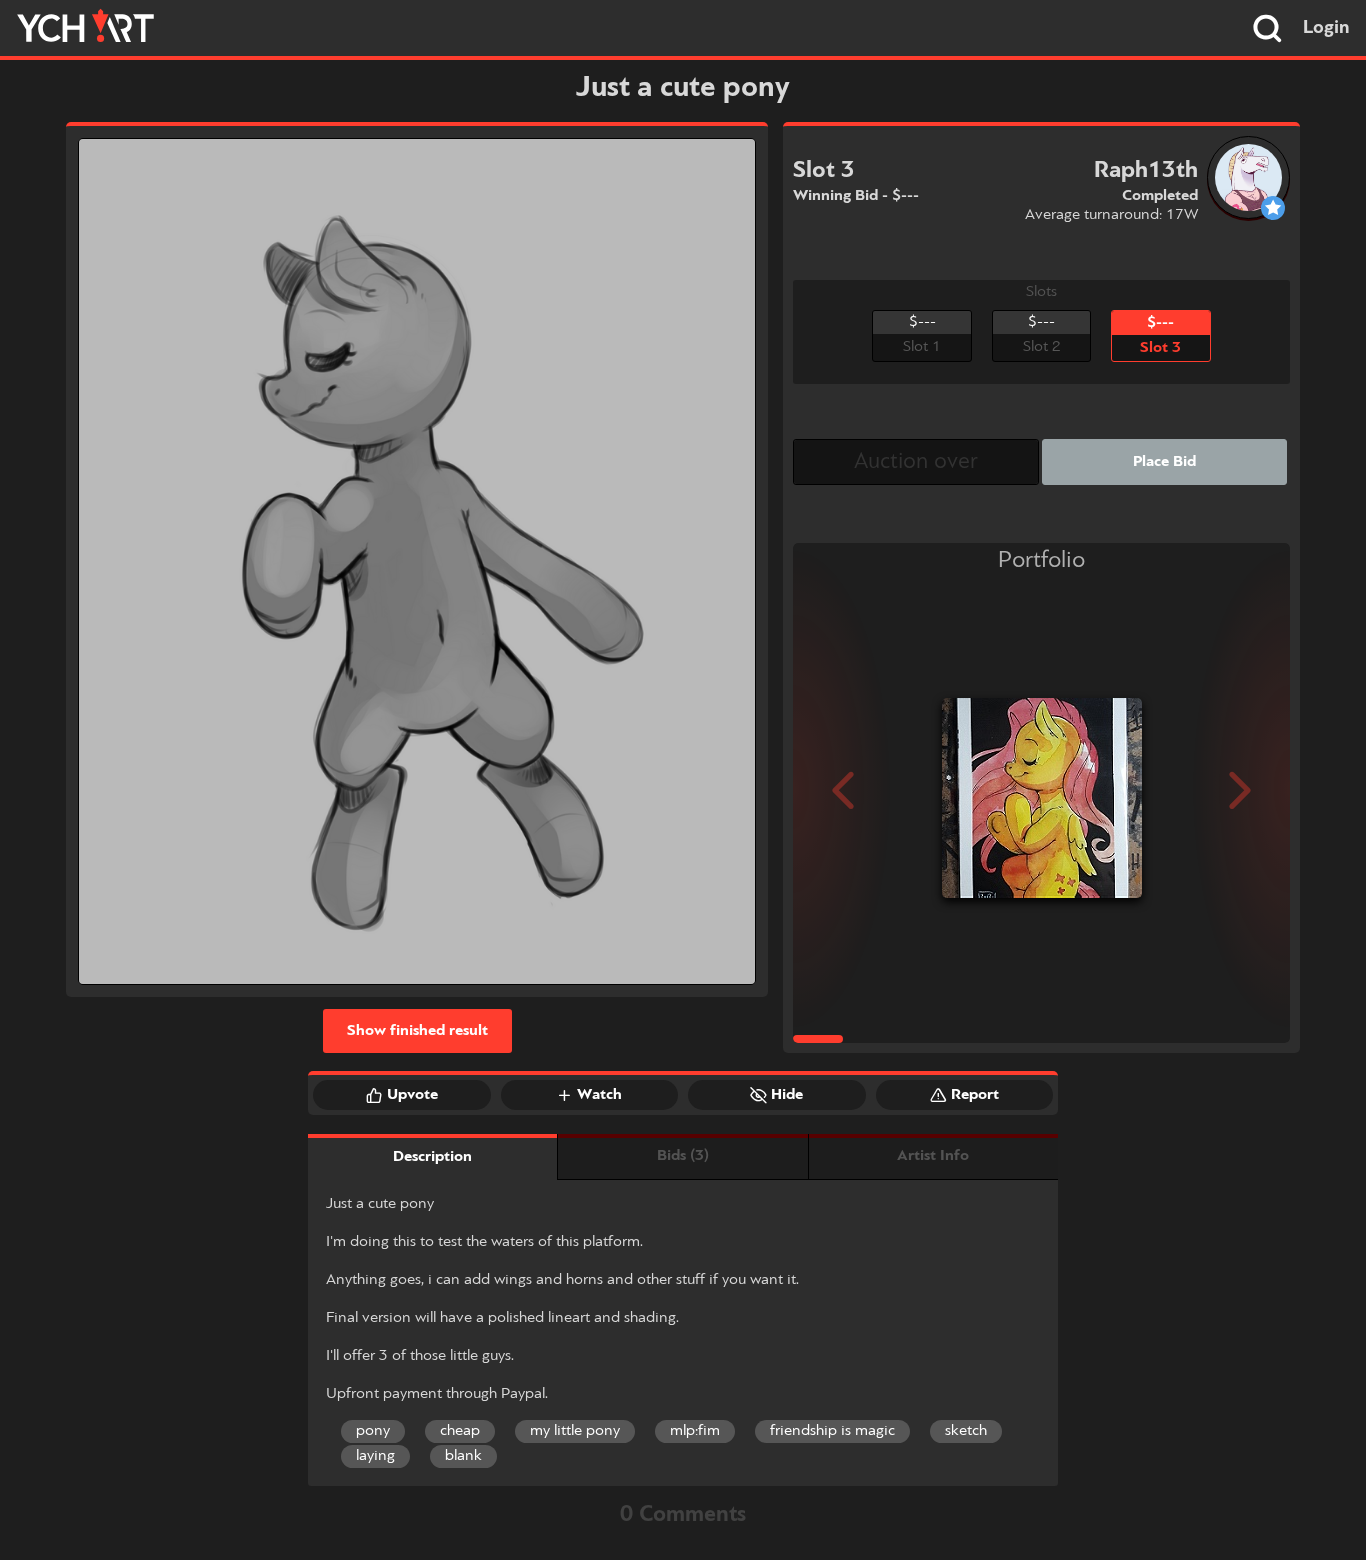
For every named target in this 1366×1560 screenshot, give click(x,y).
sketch (966, 1431)
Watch (599, 1095)
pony (373, 1431)
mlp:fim (695, 1431)
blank (463, 1456)
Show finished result (417, 1031)
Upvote (412, 1095)
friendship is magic (832, 1431)
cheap (460, 1431)
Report (975, 1095)
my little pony (575, 1431)
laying (375, 1456)
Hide (787, 1095)
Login (1326, 28)
